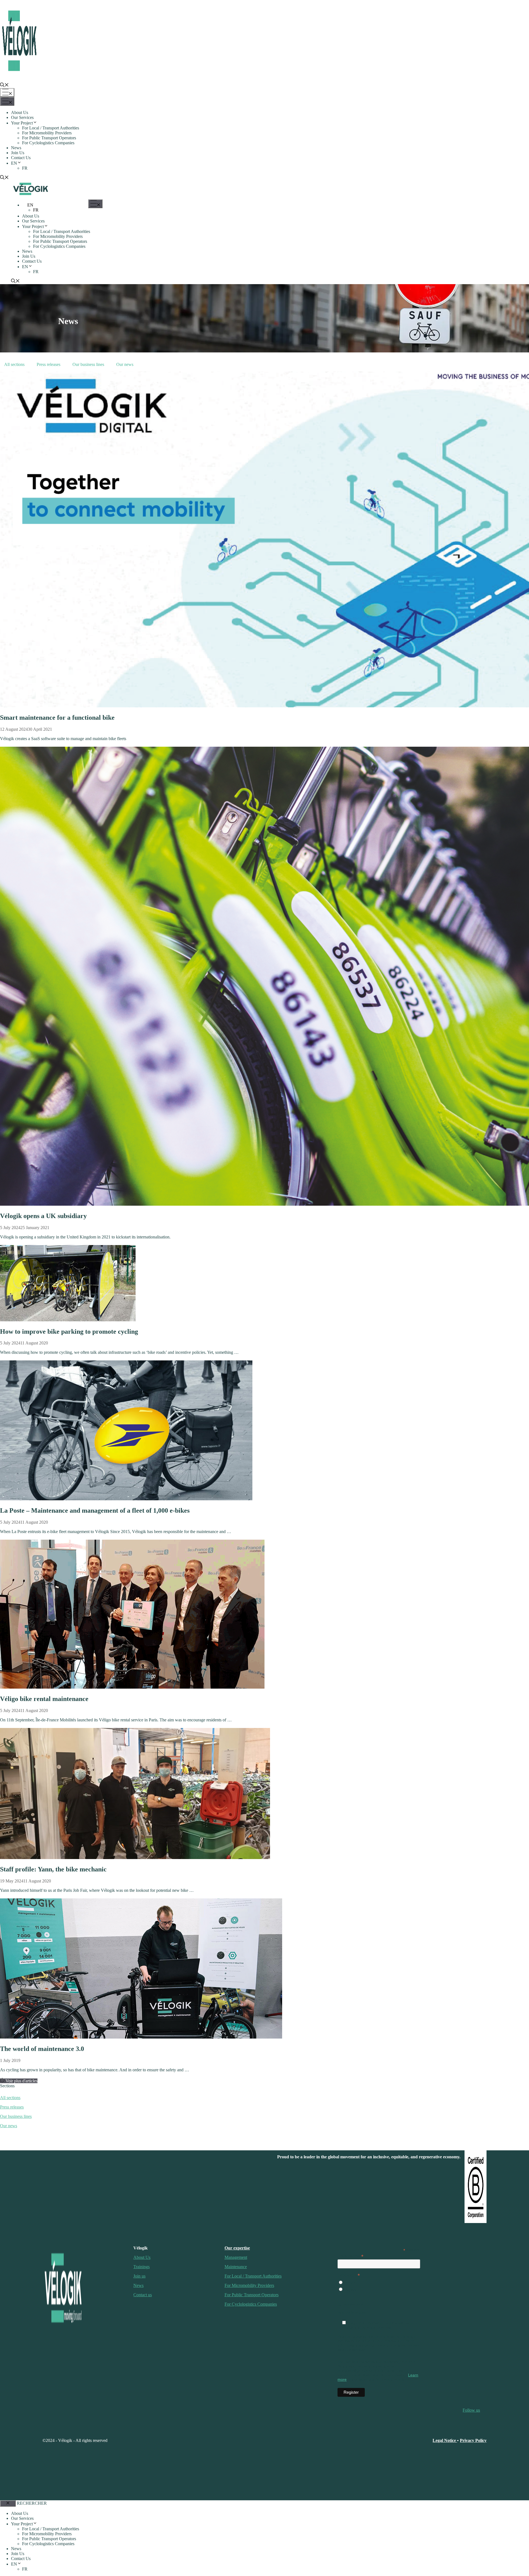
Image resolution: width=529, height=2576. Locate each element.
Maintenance (236, 2267)
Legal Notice (445, 2440)
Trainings (141, 2267)
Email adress (350, 2256)
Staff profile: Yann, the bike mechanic (53, 1869)
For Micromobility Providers (47, 133)
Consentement (350, 2304)
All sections (10, 2098)
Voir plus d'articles (21, 2081)
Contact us (143, 2295)
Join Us (18, 153)
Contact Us (21, 158)
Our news (125, 364)
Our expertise (237, 2248)
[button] (4, 85)
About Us (20, 112)
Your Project (22, 123)
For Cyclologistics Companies (48, 143)
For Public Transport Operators (49, 138)
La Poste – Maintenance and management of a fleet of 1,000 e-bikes (95, 1510)
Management (236, 2257)
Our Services (22, 117)
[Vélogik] (31, 196)
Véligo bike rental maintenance (44, 1699)
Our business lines (88, 364)
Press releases (48, 364)
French (349, 2283)
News (16, 148)
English (350, 2290)
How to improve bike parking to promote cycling (69, 1332)
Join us (139, 2276)
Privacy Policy (473, 2440)
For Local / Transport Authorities (51, 128)
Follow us (471, 2410)
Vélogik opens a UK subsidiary (43, 1216)
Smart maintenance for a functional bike (57, 718)
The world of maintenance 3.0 (42, 2049)
